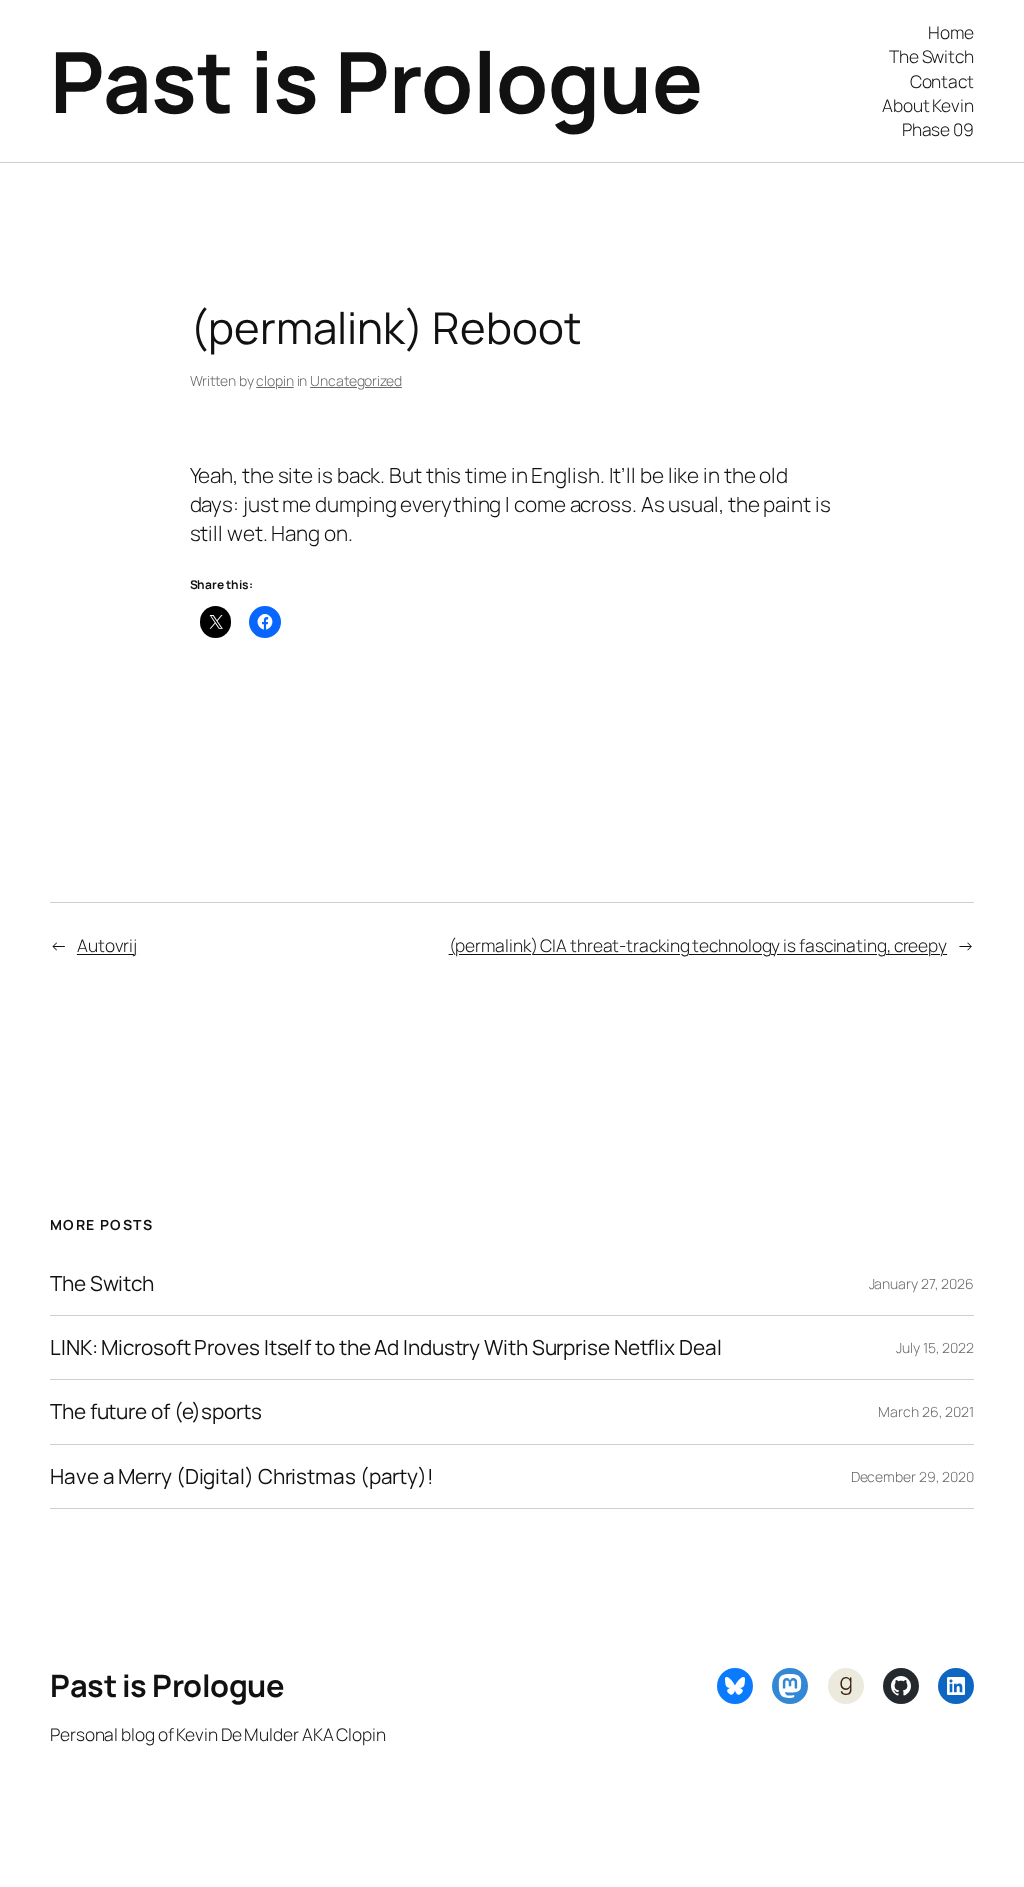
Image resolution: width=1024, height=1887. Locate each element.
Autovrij (107, 945)
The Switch (102, 1283)
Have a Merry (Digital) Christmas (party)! (242, 1476)
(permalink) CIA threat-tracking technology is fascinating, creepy (698, 945)
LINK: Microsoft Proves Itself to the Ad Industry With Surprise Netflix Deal (386, 1347)
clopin (274, 380)
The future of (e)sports (156, 1411)
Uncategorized (356, 380)
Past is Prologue (376, 80)
